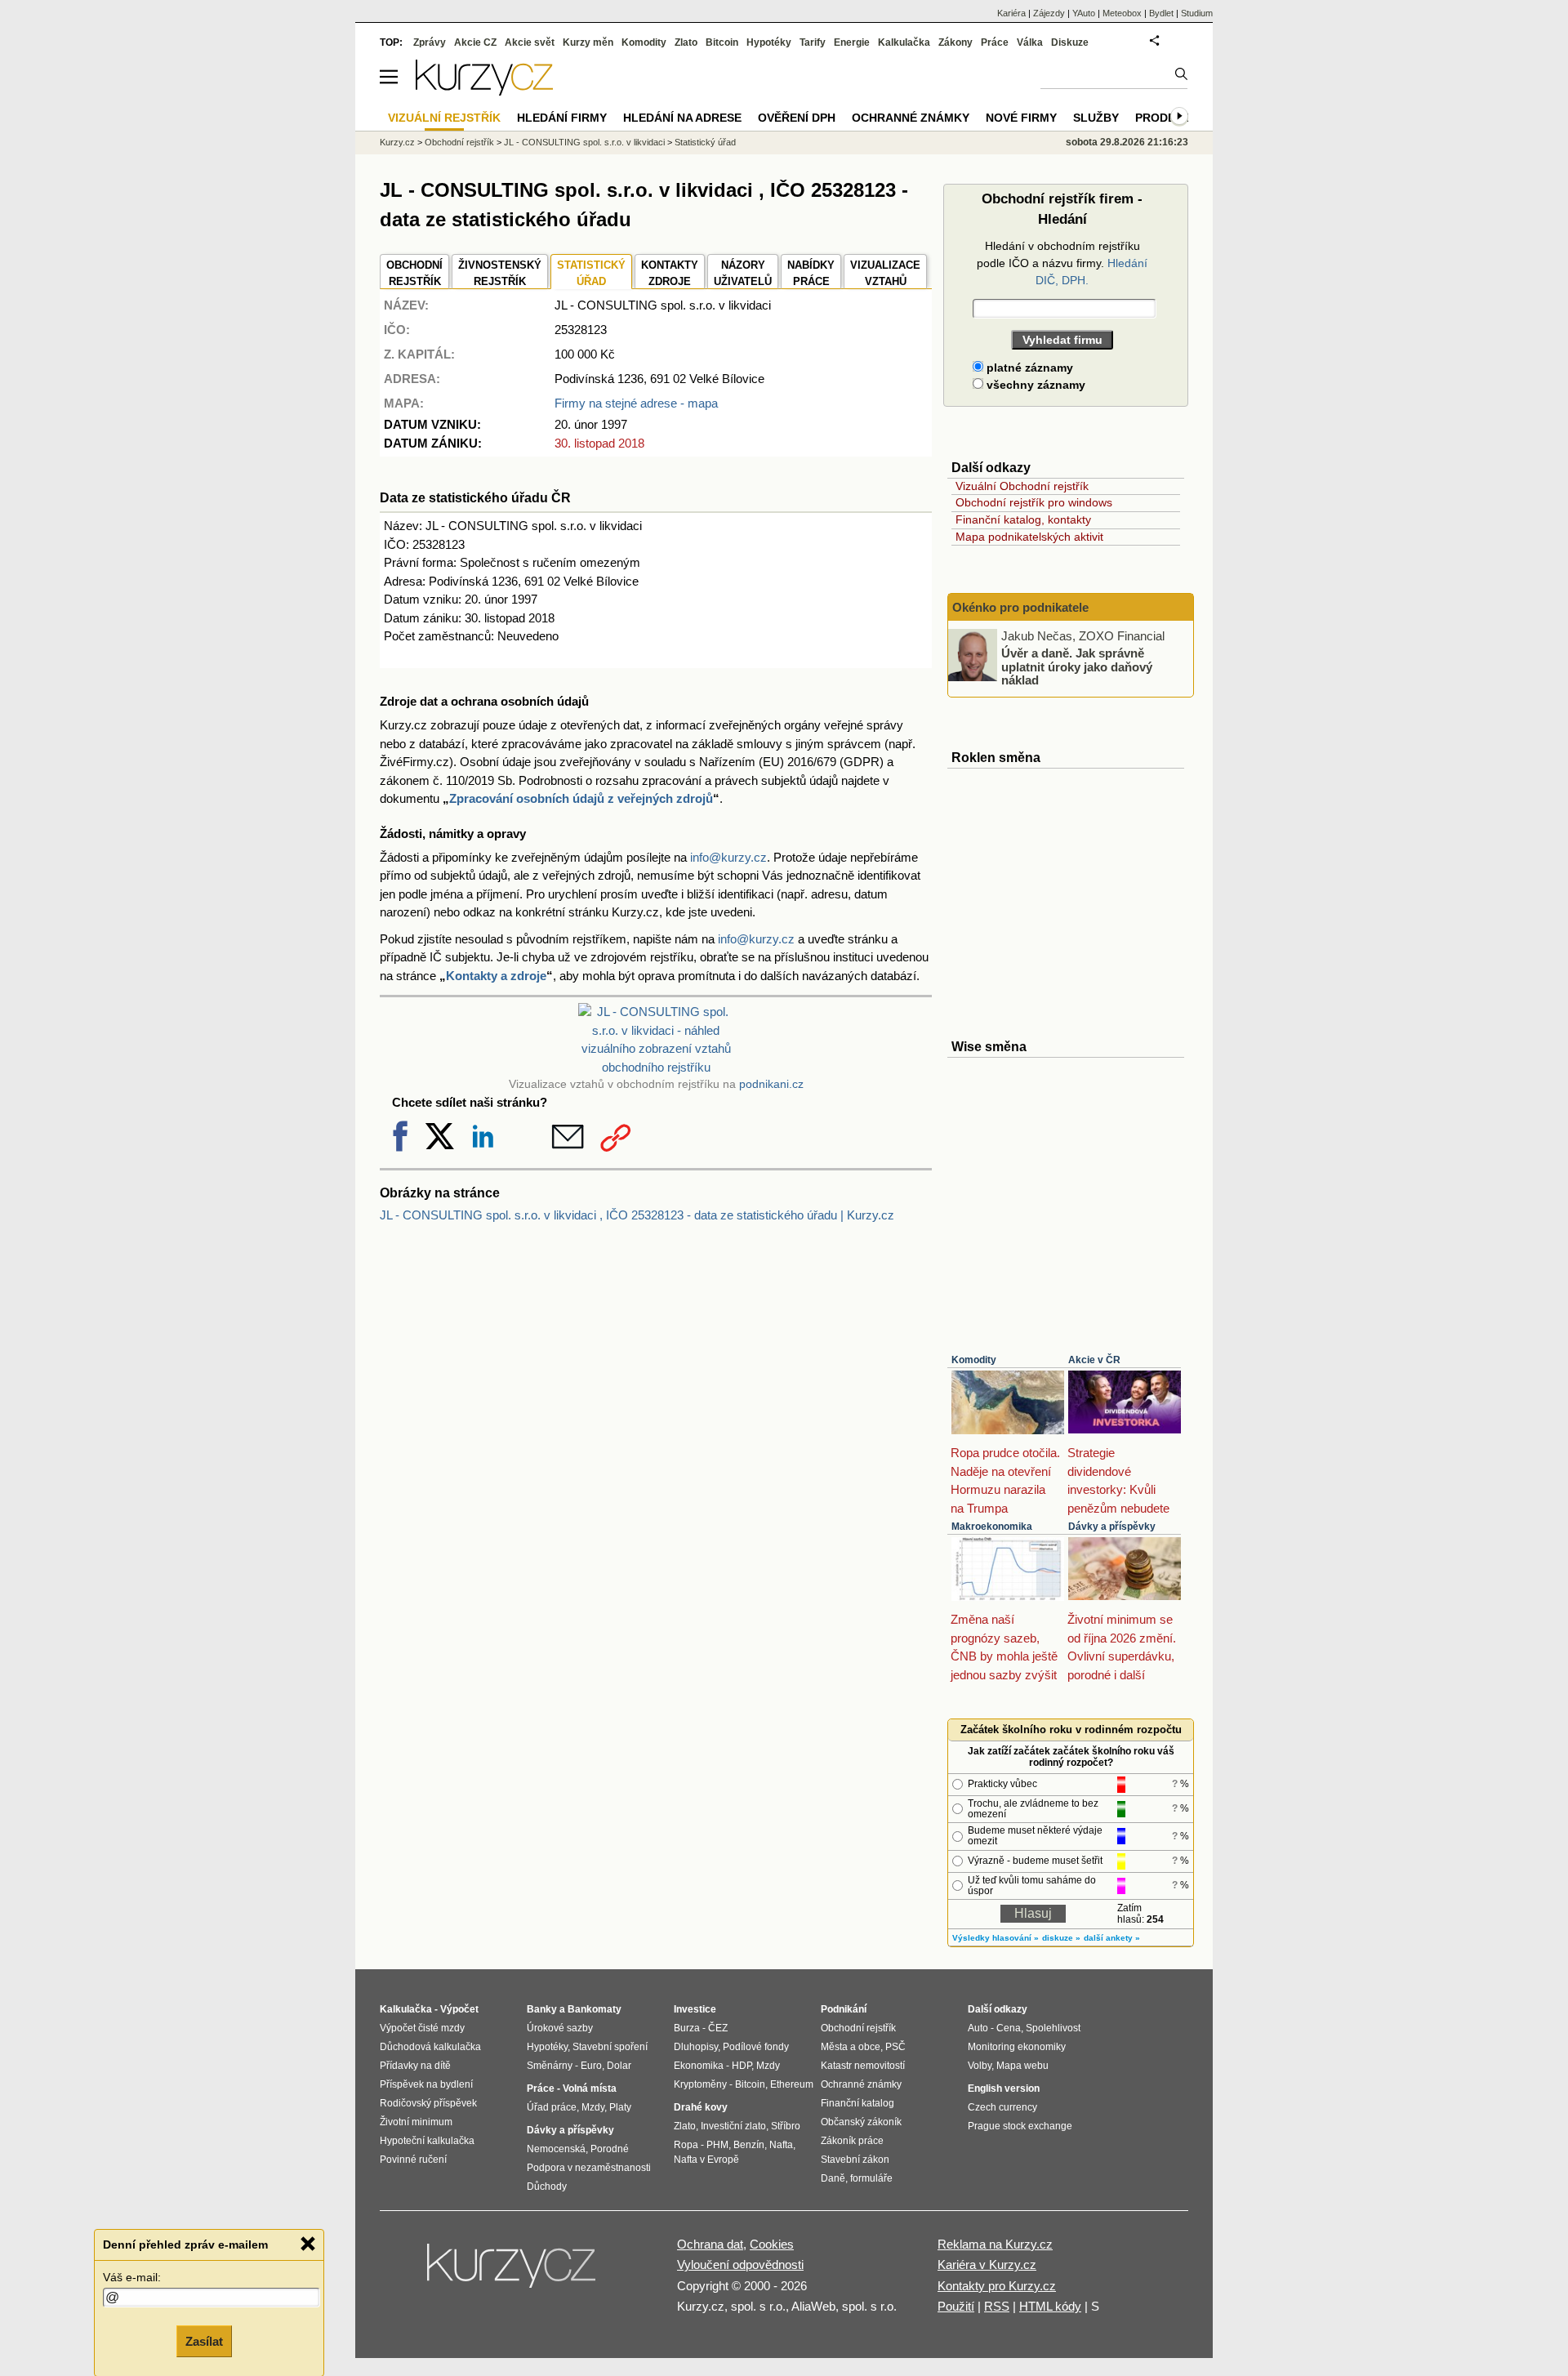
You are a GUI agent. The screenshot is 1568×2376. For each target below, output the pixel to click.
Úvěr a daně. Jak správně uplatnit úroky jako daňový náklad (1077, 666)
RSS (997, 2306)
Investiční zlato (733, 2126)
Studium (1197, 13)
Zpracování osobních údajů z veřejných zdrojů (581, 798)
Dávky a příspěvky (1112, 1527)
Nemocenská (556, 2149)
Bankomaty (595, 2009)
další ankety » (1112, 1938)
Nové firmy (1021, 118)
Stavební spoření (610, 2047)
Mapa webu (1022, 2066)
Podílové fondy (756, 2047)
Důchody (547, 2187)
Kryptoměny (700, 2084)
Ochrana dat (710, 2244)
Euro (591, 2066)
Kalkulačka (904, 42)
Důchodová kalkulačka (430, 2047)
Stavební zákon (855, 2160)
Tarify (813, 42)
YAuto (1084, 13)
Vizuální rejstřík (444, 118)
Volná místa (590, 2088)
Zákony (955, 42)
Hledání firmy (562, 118)
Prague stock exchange (1020, 2126)
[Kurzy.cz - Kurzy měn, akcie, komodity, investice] (484, 91)
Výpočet (459, 2009)
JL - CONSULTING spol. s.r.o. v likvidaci (584, 142)
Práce (995, 42)
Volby (980, 2066)
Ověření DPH (797, 118)
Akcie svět (530, 42)
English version (1004, 2088)
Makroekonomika (992, 1527)
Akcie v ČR (1094, 1360)
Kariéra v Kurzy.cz (987, 2265)
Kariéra (1011, 13)
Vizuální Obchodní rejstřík (1022, 486)
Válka (1030, 42)
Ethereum (792, 2084)
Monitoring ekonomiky (1017, 2047)
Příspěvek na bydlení (426, 2084)
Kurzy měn (588, 42)
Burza (687, 2028)
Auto (978, 2028)
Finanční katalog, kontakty (1023, 519)
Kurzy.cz (397, 142)
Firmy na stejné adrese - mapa (636, 403)
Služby (1096, 118)
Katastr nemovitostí (863, 2066)
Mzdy (593, 2107)
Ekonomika (699, 2066)
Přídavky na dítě (415, 2066)
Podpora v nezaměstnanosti (589, 2168)
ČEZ (718, 2028)
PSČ (895, 2047)
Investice (695, 2009)
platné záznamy (1028, 368)
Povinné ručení (413, 2160)
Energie (852, 42)
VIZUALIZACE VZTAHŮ (885, 273)
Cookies (772, 2244)
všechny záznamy (1034, 385)
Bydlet (1161, 13)
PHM (717, 2145)
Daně (833, 2178)
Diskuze (1070, 42)
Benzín (749, 2145)
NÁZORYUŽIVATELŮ (743, 273)
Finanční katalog (857, 2103)
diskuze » (1061, 1938)
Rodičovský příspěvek (428, 2103)
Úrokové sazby (560, 2028)
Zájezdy (1049, 13)
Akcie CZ (475, 42)
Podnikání (844, 2009)
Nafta (781, 2145)
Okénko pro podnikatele (1020, 607)
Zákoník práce (852, 2141)
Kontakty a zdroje (496, 976)
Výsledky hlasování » (996, 1938)
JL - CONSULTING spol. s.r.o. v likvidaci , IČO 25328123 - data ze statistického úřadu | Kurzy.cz (637, 1215)
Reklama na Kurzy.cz (995, 2244)
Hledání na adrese (682, 118)
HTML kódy (1050, 2306)
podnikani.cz (771, 1084)
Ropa (686, 2145)
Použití (956, 2306)
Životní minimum (416, 2122)
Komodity (974, 1360)
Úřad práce (552, 2107)
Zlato (686, 42)
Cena (1009, 2028)
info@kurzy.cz (728, 857)
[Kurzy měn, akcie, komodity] (513, 2272)
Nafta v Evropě (706, 2160)
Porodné (610, 2149)
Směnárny (550, 2066)
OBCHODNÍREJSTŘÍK (414, 273)
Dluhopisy (696, 2047)
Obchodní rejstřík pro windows (1034, 502)
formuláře (871, 2178)
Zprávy (430, 42)
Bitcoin (722, 42)
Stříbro (786, 2126)
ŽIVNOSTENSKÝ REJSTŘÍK (500, 273)
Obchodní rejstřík (459, 142)
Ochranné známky (911, 118)
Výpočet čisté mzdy (422, 2028)
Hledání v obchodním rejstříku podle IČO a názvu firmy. (1062, 263)
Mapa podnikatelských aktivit (1029, 537)
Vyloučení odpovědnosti (740, 2265)
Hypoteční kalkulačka (427, 2141)
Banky (542, 2009)
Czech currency (1002, 2107)
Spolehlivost (1053, 2028)
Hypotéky (769, 42)
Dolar (619, 2066)
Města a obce (851, 2047)
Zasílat (204, 2340)
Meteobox (1122, 13)
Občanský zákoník (861, 2122)
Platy (620, 2107)
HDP (742, 2066)
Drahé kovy (701, 2107)
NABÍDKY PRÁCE (811, 273)
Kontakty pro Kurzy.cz (997, 2286)
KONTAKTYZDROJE (670, 273)
